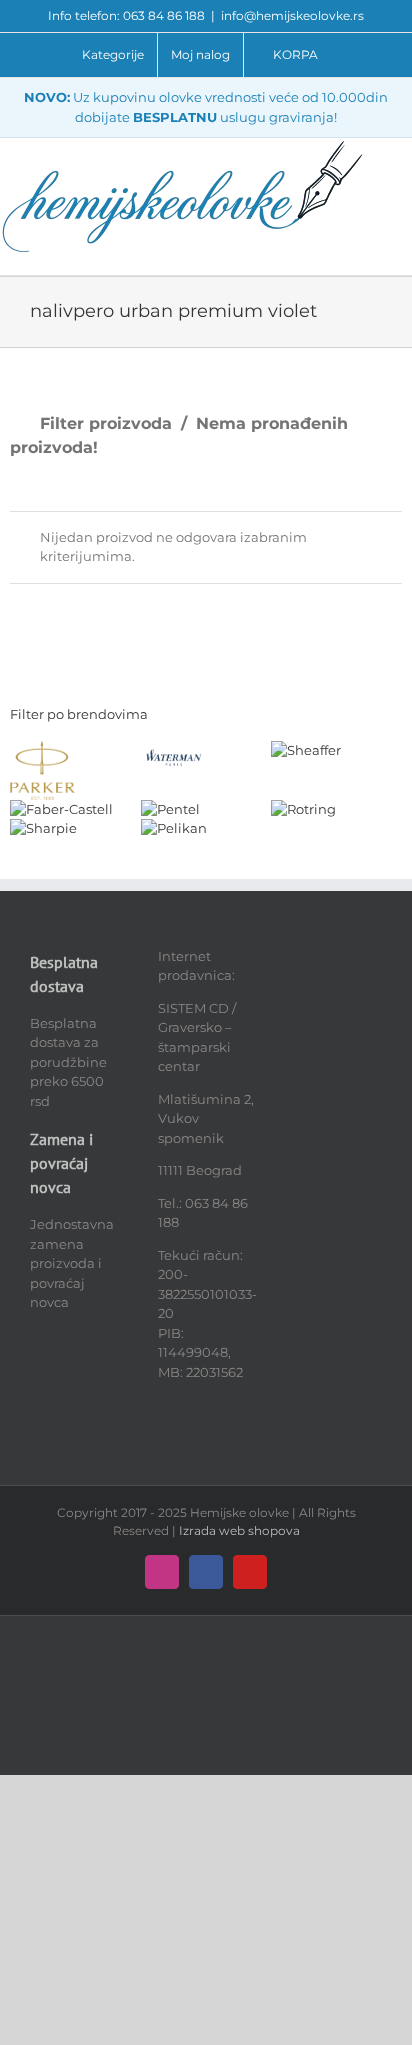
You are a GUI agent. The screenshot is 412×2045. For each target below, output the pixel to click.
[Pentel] (170, 809)
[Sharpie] (43, 828)
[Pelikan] (174, 828)
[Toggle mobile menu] (404, 148)
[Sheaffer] (306, 750)
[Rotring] (303, 809)
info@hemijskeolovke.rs (292, 15)
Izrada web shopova (239, 1530)
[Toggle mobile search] (404, 169)
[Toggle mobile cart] (404, 190)
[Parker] (42, 750)
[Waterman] (173, 750)
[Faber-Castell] (61, 809)
